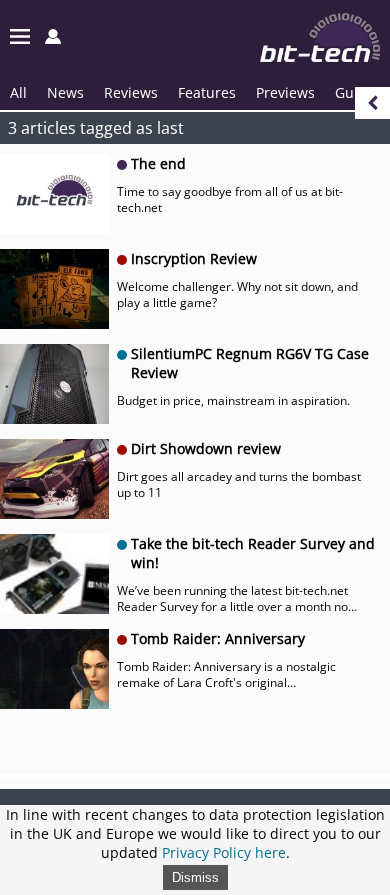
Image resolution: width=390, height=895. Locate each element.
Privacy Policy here (224, 852)
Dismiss (195, 877)
